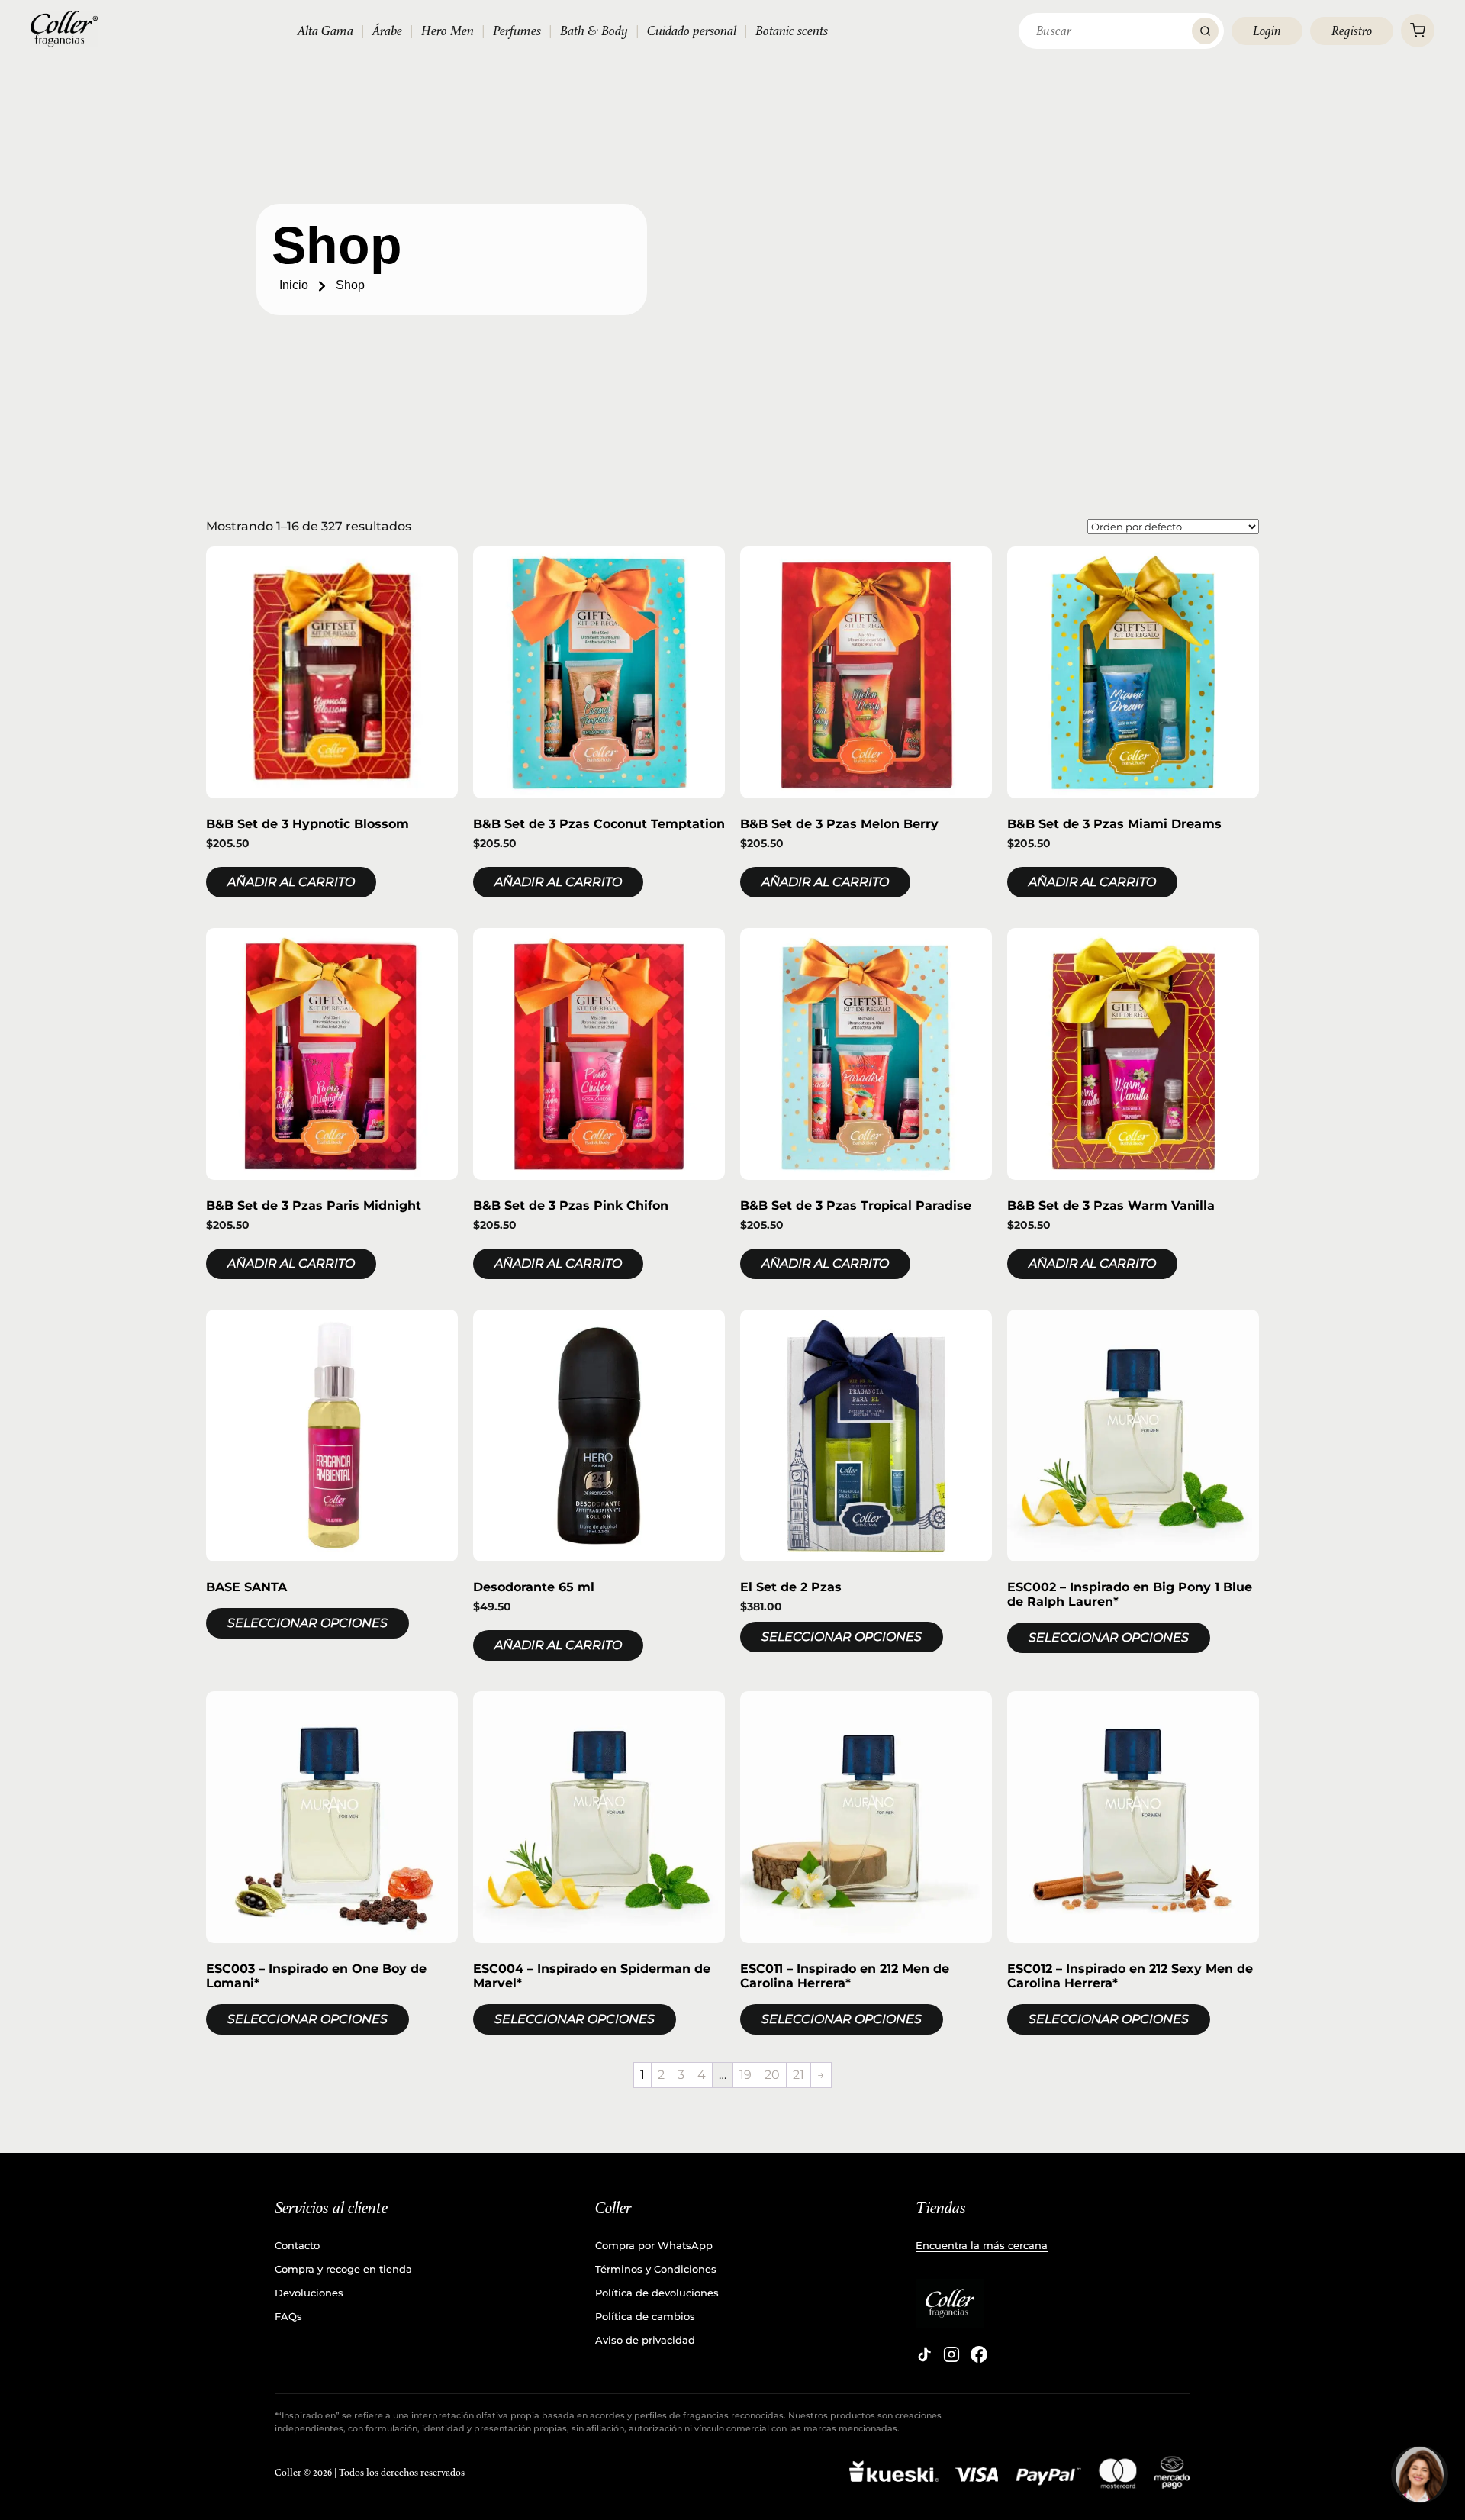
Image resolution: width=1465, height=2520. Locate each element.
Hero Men (448, 31)
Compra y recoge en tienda (343, 2269)
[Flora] (1420, 2475)
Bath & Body (594, 31)
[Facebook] (979, 2354)
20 (772, 2075)
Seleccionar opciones (307, 1623)
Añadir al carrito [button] (291, 882)
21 (799, 2075)
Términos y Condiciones (656, 2269)
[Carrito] (1418, 31)
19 (745, 2075)
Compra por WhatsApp (654, 2245)
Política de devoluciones (657, 2293)
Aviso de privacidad (645, 2340)
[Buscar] (1205, 31)
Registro (1352, 31)
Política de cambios (645, 2316)
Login (1267, 31)
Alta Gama (325, 31)
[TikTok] (924, 2354)
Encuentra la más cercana (982, 2245)
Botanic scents (792, 31)
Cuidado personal (692, 31)
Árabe (387, 31)
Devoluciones (309, 2293)
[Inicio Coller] (64, 29)
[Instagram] (951, 2354)
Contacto (297, 2245)
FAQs (288, 2316)
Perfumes (517, 31)
